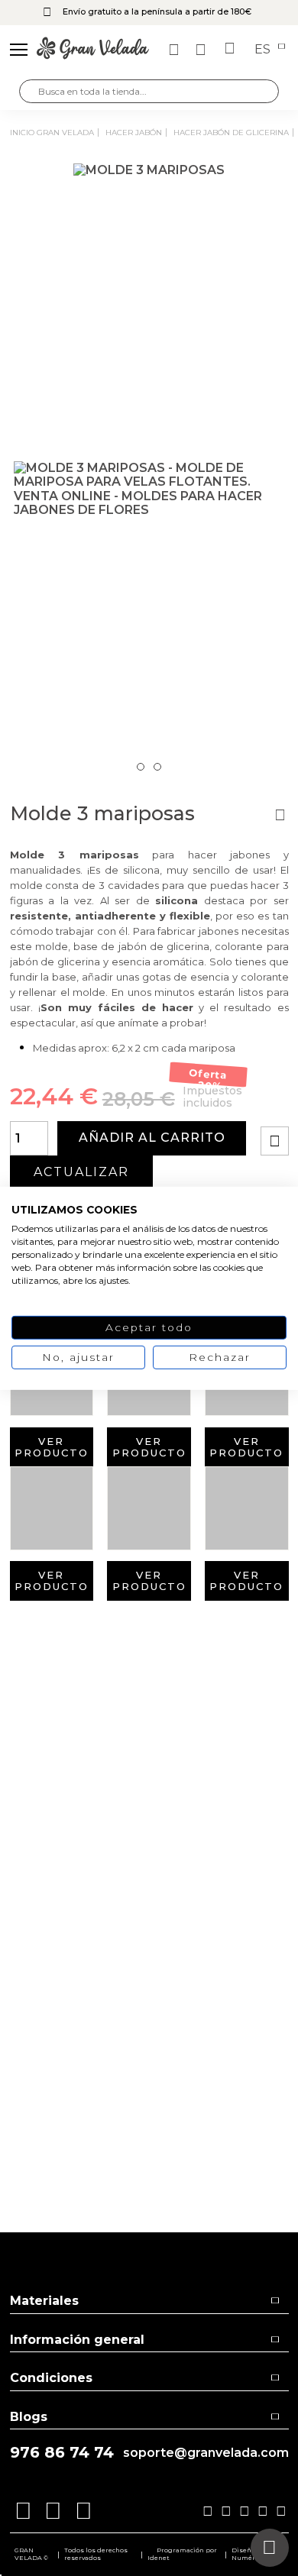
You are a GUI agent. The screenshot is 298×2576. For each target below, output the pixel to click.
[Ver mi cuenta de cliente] (202, 50)
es (264, 50)
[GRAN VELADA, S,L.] (93, 50)
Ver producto (52, 1447)
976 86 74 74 (62, 2453)
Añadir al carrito (152, 1138)
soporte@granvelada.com (206, 2453)
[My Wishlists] (176, 50)
